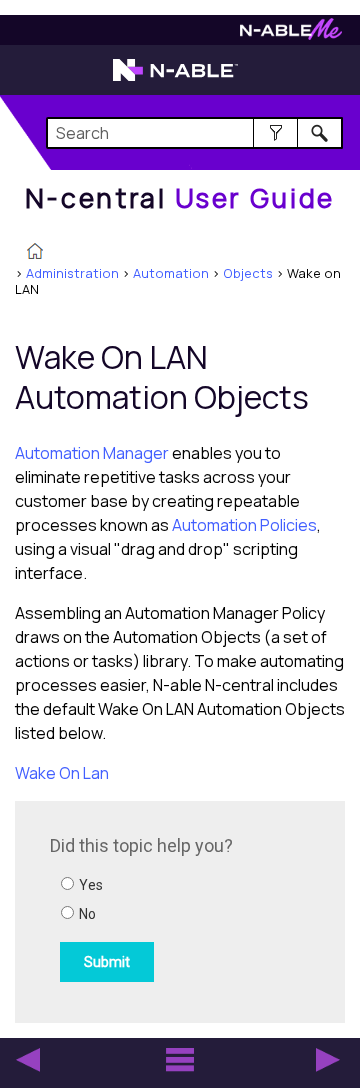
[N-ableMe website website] (291, 34)
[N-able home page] (175, 79)
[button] (275, 133)
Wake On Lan (62, 773)
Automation (171, 273)
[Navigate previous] (28, 1060)
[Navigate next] (328, 1060)
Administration (72, 273)
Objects (248, 273)
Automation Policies (244, 525)
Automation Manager (92, 453)
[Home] (35, 253)
